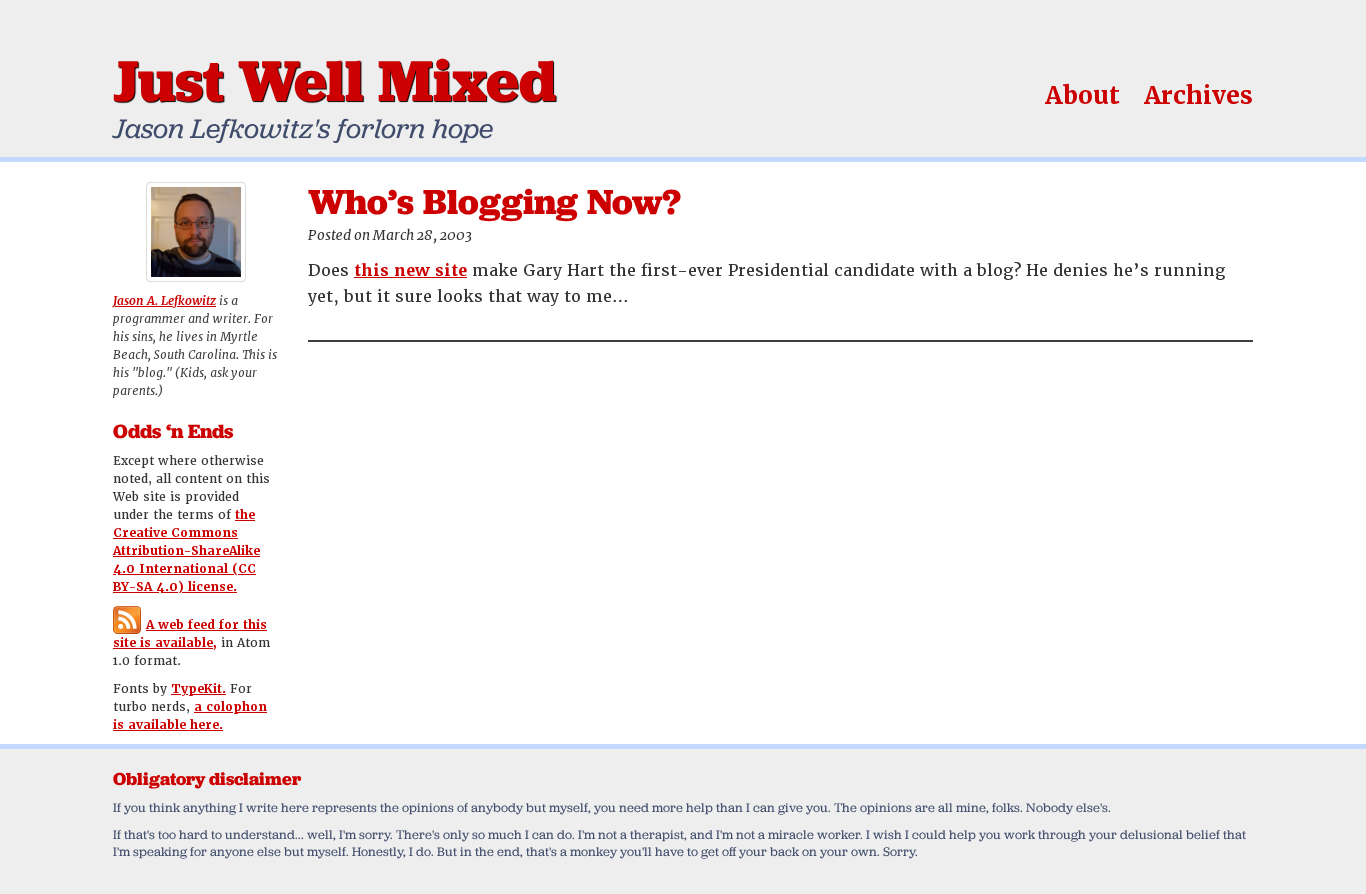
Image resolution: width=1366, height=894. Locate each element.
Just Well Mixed (334, 80)
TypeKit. (198, 689)
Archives (1198, 95)
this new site (410, 270)
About (1082, 95)
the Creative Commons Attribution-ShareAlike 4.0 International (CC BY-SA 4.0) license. (186, 551)
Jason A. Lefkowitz (164, 301)
